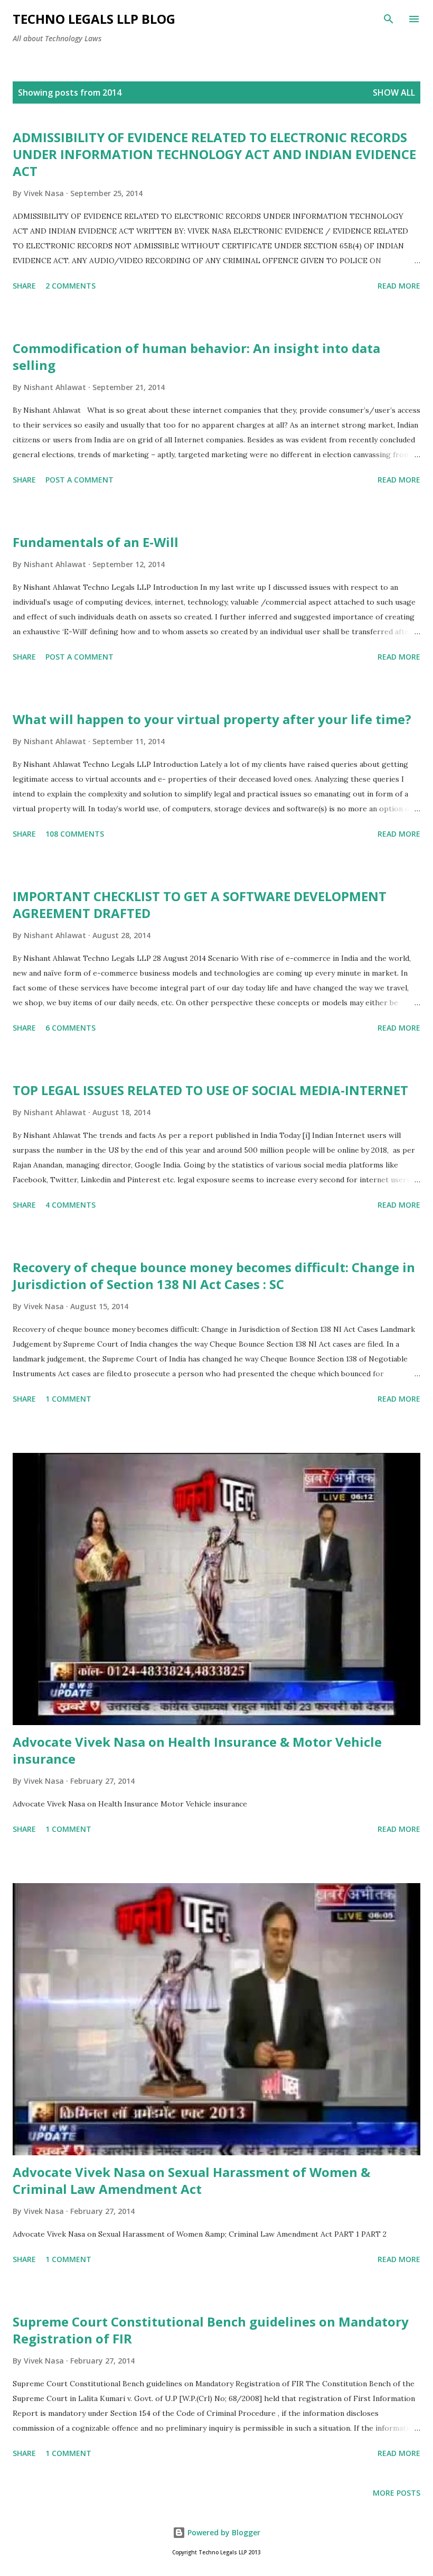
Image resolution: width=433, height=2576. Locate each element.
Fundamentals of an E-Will (96, 542)
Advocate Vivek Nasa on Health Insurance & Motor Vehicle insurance (197, 1750)
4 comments (70, 1205)
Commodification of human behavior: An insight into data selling (196, 356)
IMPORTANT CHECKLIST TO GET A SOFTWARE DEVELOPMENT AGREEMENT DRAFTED (200, 905)
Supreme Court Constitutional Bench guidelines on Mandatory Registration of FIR (211, 2330)
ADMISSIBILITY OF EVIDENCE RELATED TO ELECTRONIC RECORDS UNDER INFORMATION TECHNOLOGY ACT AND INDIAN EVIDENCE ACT (214, 154)
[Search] (389, 19)
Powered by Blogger (223, 2532)
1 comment (68, 1399)
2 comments (70, 286)
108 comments (75, 834)
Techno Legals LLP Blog (94, 19)
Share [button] (24, 286)
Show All (394, 92)
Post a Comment (79, 480)
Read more (399, 286)
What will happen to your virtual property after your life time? (212, 719)
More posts (397, 2493)
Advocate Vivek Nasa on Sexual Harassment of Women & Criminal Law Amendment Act (191, 2180)
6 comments (70, 1028)
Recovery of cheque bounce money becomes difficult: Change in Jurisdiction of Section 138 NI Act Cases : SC (214, 1276)
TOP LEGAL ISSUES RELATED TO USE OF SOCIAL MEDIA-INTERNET (210, 1090)
